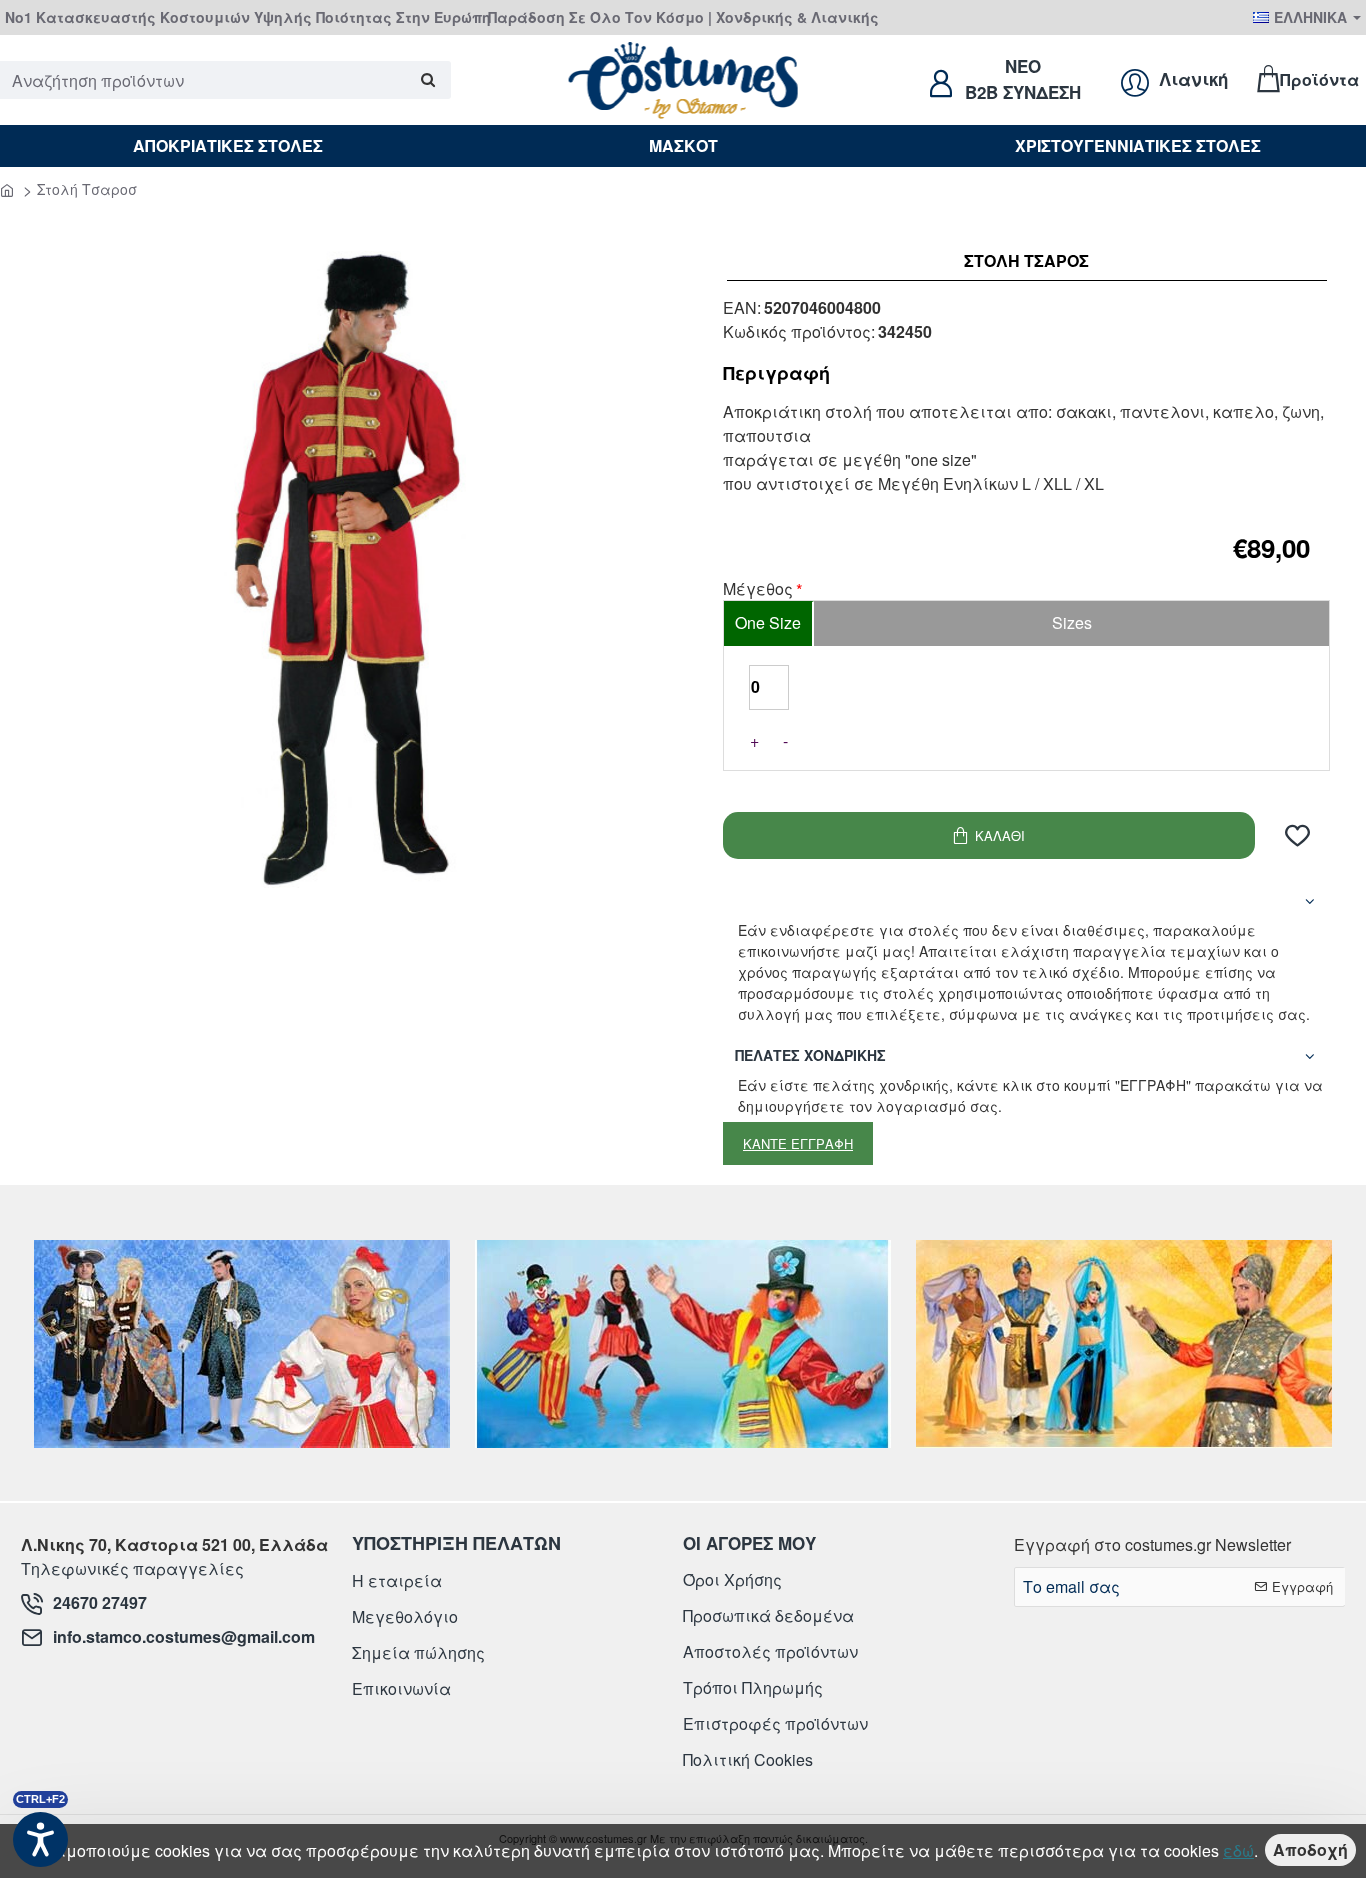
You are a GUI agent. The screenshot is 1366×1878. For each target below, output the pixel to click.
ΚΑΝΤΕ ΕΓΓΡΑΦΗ (798, 1143)
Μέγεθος (758, 590)
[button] (989, 835)
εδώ (1238, 1850)
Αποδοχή (1310, 1849)
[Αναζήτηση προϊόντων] (428, 80)
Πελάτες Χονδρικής (810, 1055)
